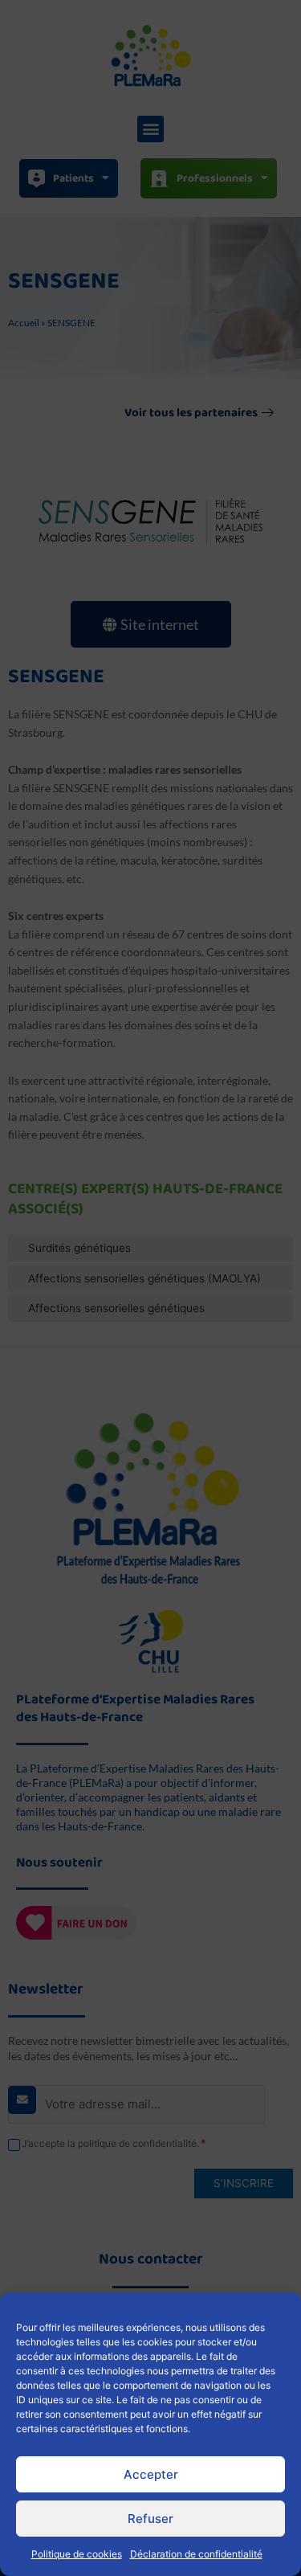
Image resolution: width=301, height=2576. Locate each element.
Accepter (151, 2474)
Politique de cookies (77, 2554)
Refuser (150, 2519)
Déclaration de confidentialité (196, 2554)
